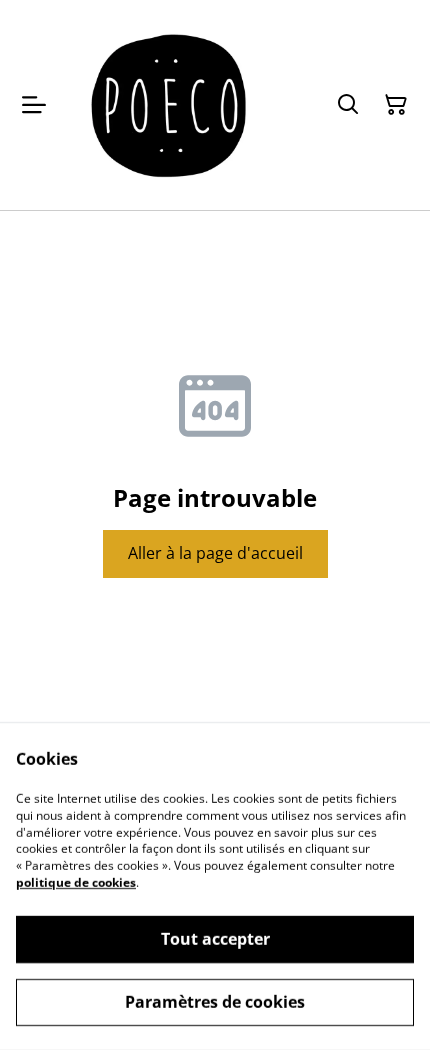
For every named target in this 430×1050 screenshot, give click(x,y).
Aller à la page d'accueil (215, 553)
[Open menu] (34, 105)
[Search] (348, 105)
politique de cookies (76, 882)
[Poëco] (170, 105)
